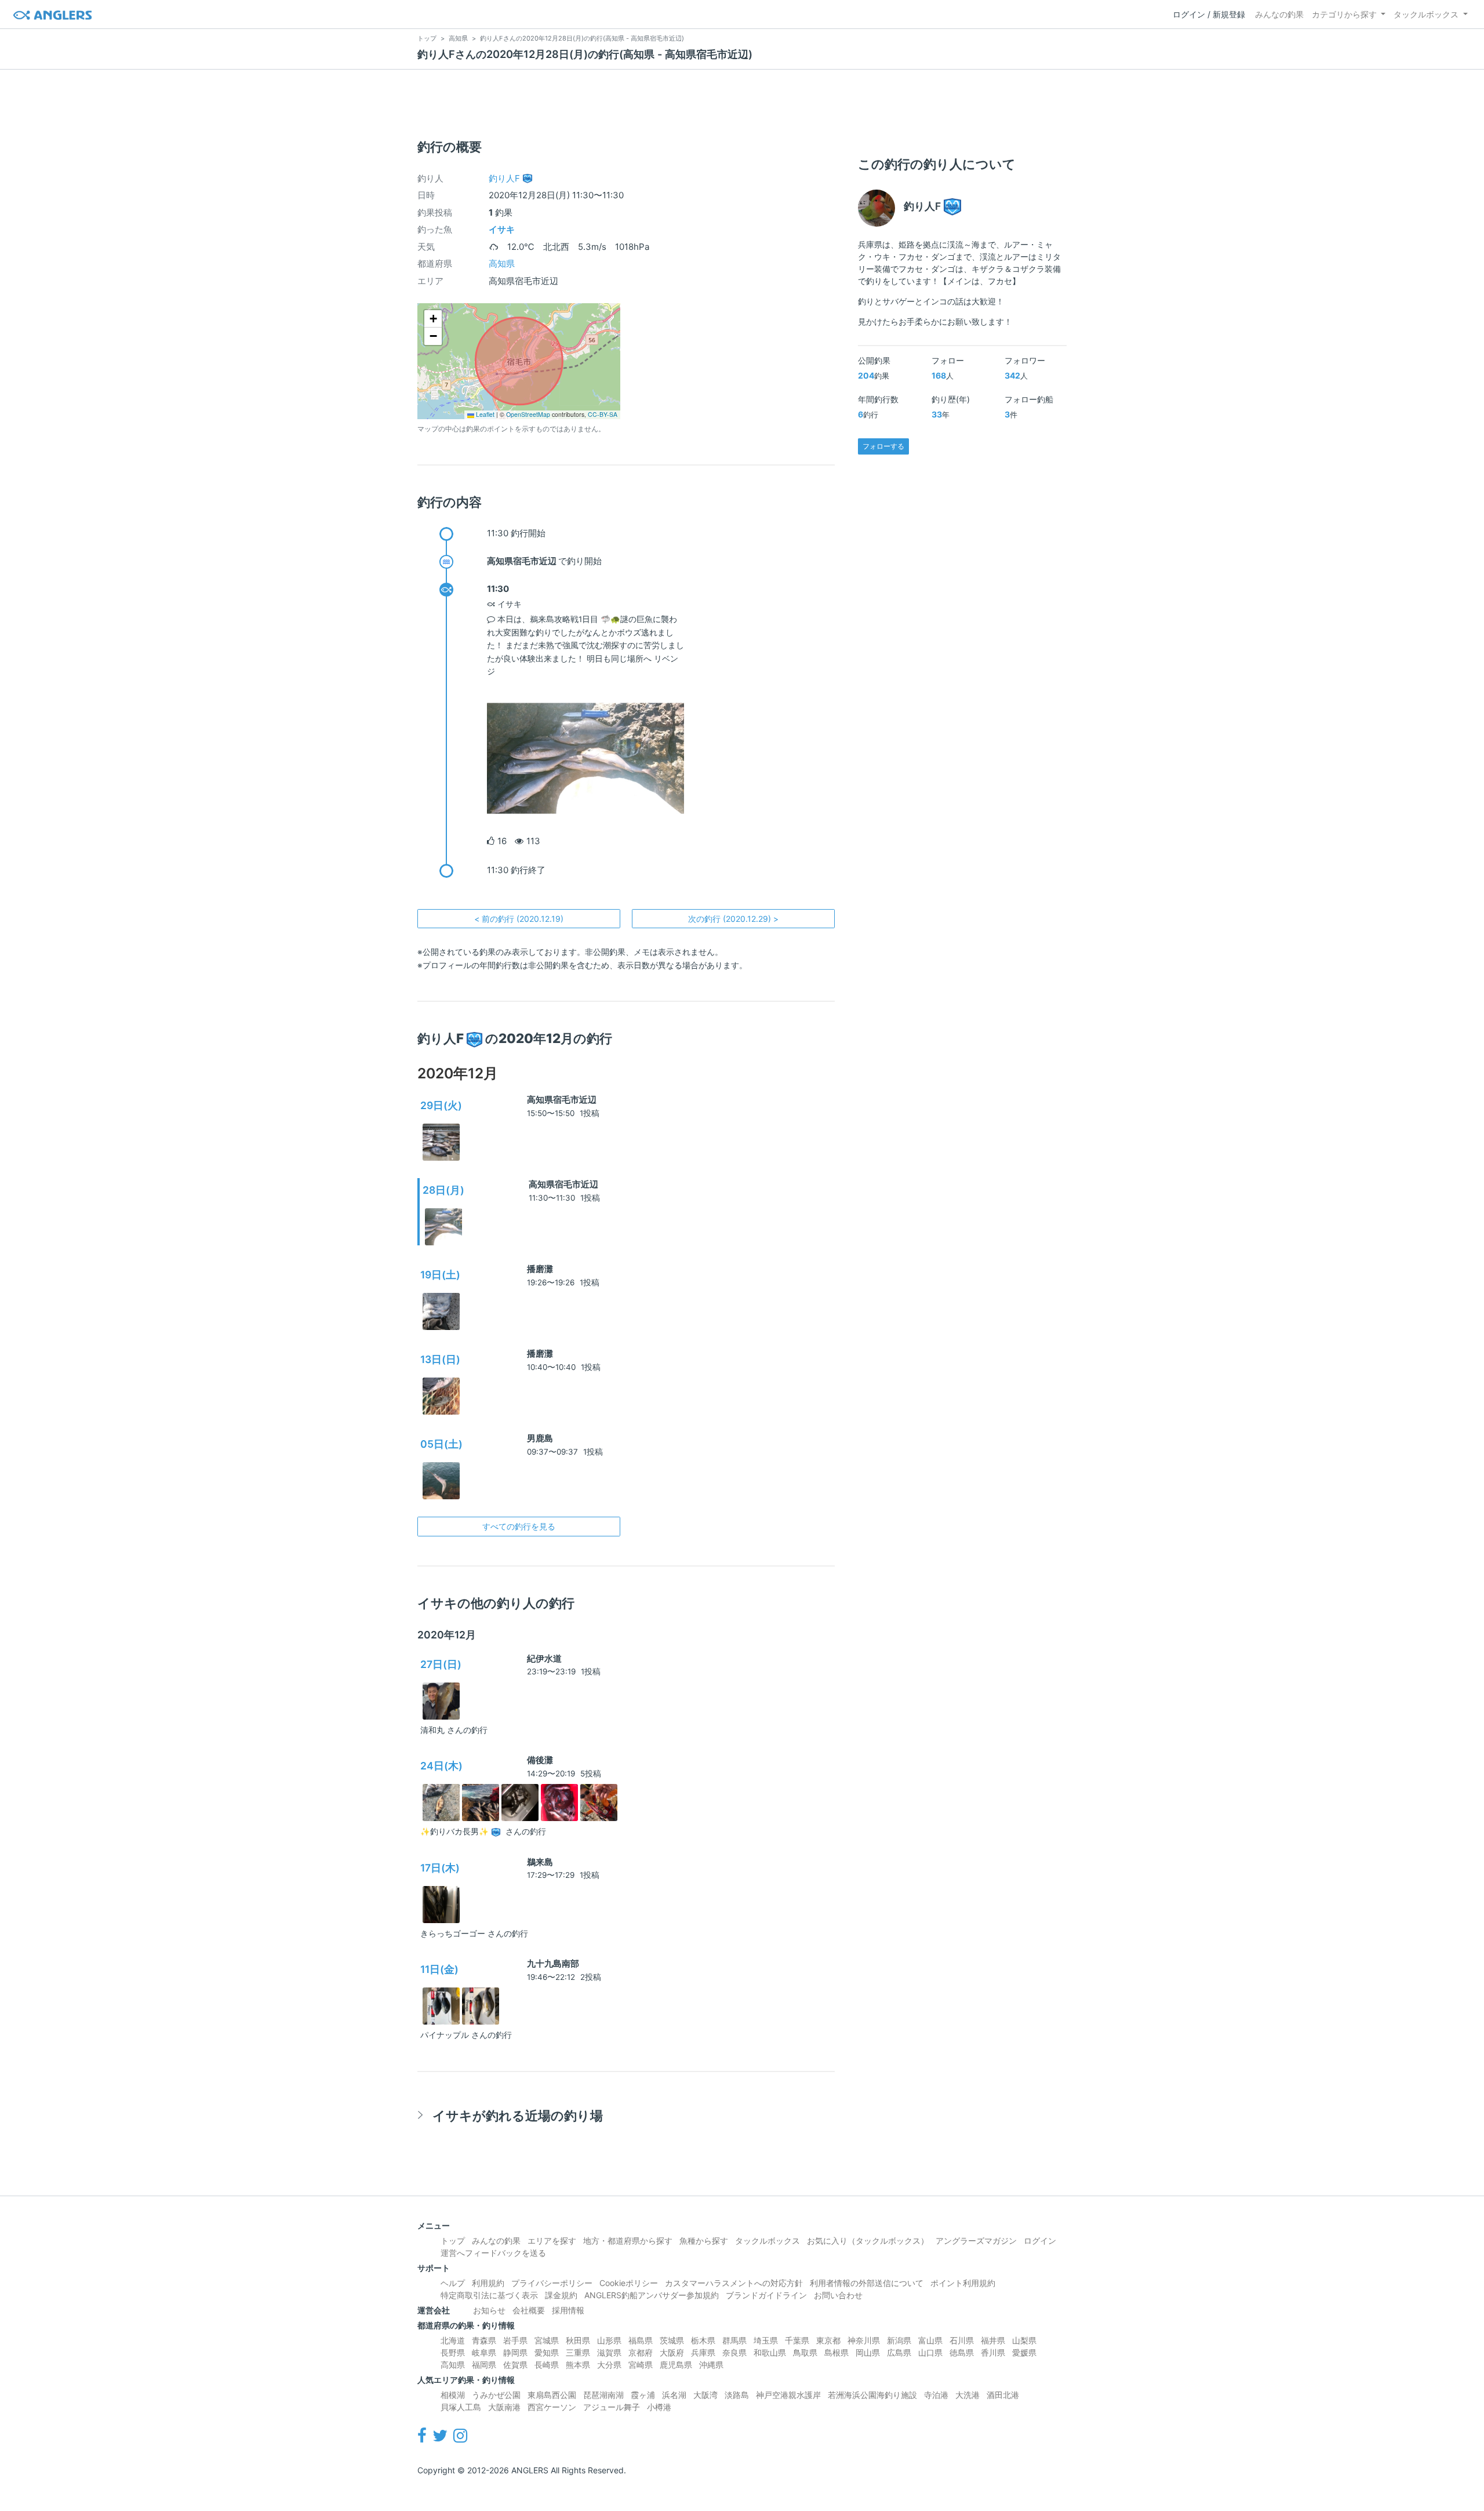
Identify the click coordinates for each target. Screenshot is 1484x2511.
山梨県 (1024, 2340)
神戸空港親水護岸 (788, 2395)
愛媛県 (1024, 2352)
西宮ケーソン (552, 2407)
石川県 (962, 2340)
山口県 (930, 2352)
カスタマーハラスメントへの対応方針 (734, 2283)
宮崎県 (641, 2365)
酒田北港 (1003, 2395)
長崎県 (547, 2365)
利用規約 (488, 2283)
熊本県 (578, 2365)
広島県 (899, 2352)
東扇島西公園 (552, 2395)
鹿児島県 (676, 2365)
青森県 (484, 2340)
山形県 (609, 2340)
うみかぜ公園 (496, 2395)
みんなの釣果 (1279, 14)
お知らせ (489, 2310)
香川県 (993, 2352)
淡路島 (737, 2395)
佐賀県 (515, 2365)
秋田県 (578, 2340)
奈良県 (734, 2352)
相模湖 (453, 2395)
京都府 (641, 2352)
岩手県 (515, 2340)
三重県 (578, 2352)
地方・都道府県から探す (628, 2241)
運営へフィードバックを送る (493, 2253)
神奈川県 (864, 2340)
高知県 (502, 264)
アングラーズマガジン (976, 2241)
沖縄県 (711, 2365)
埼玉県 (766, 2340)
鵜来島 (540, 1862)
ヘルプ (453, 2283)
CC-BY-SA (603, 414)
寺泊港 (936, 2395)
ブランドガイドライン (766, 2295)
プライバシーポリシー (552, 2283)
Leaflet (484, 414)
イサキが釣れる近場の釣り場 (518, 2115)
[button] (433, 319)
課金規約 (561, 2295)
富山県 (930, 2340)
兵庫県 (703, 2352)
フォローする (883, 446)
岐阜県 (484, 2352)
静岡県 (515, 2352)
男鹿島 (540, 1438)
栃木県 (703, 2340)
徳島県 (962, 2352)
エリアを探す (552, 2241)
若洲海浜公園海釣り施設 (872, 2395)
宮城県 (547, 2340)
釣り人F (504, 178)
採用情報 (568, 2310)
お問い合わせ (838, 2295)
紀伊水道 (544, 1658)
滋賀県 (609, 2352)
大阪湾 (705, 2395)
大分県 (609, 2365)
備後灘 (540, 1760)
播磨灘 (540, 1269)
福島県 (641, 2340)
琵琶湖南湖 (603, 2395)
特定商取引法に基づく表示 (489, 2295)
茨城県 (672, 2340)
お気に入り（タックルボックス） (868, 2241)
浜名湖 (674, 2395)
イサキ (502, 229)
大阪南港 (504, 2407)
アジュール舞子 (612, 2407)
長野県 (453, 2352)
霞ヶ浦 (643, 2395)
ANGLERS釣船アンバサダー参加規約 (652, 2295)
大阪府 (672, 2352)
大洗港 (967, 2395)
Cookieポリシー (629, 2283)
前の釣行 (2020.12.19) (519, 919)
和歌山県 (770, 2352)
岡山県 (868, 2352)
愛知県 (547, 2352)
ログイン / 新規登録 (1209, 14)
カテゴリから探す (1344, 14)
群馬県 (734, 2340)
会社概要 (529, 2310)
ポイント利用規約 (963, 2283)
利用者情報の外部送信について (867, 2283)
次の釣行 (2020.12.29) (733, 919)
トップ (453, 2241)
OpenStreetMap (528, 414)
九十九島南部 (553, 1963)
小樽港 (659, 2407)
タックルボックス (1426, 14)
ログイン (1040, 2241)
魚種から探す (704, 2241)
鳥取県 (805, 2352)
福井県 (993, 2340)
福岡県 (484, 2365)
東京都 (828, 2340)
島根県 (836, 2352)
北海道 (453, 2340)
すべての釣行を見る (519, 1526)
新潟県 (899, 2340)
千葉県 (797, 2340)
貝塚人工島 (461, 2407)
